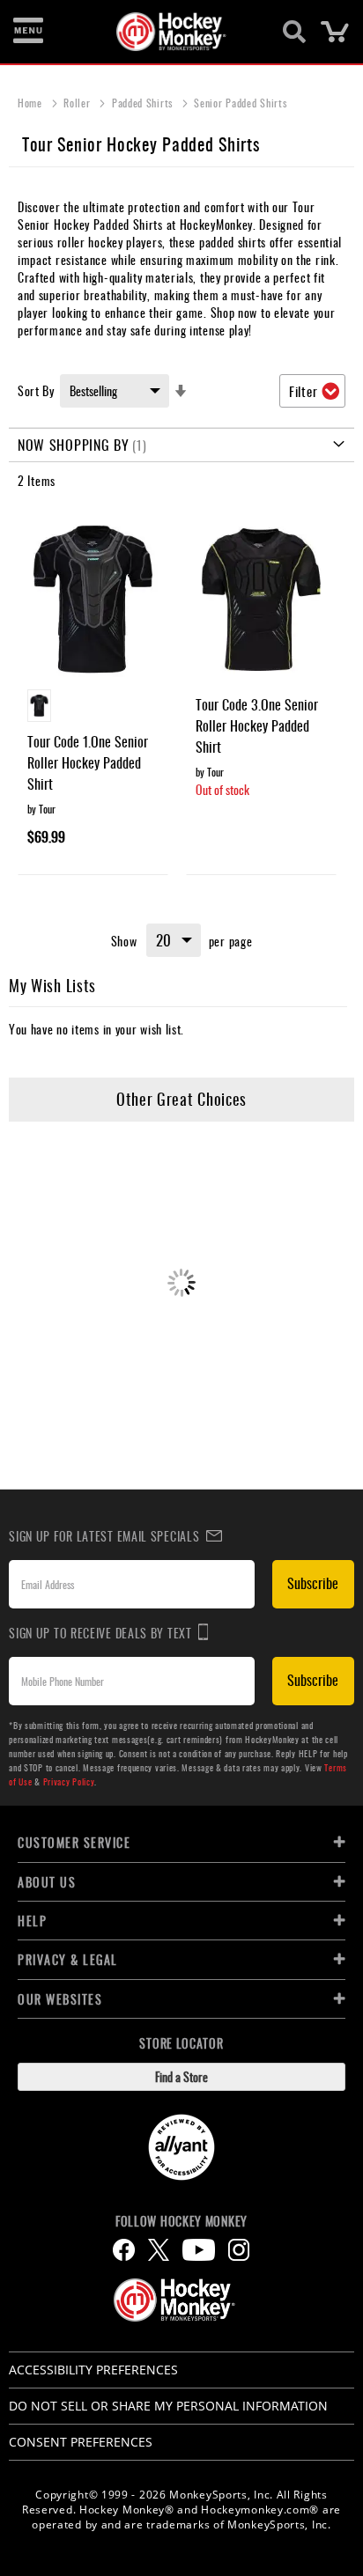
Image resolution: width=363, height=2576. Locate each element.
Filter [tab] (303, 391)
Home (32, 103)
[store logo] (171, 32)
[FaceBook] (124, 2250)
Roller (78, 103)
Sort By (36, 390)
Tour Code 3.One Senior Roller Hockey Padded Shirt (257, 725)
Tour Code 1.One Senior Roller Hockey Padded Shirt (88, 762)
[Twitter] (159, 2250)
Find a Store (181, 2076)
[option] (39, 706)
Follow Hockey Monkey (181, 2221)
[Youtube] (199, 2250)
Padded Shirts (144, 103)
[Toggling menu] (28, 32)
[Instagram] (239, 2250)
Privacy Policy (69, 1781)
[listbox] (93, 708)
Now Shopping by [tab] (74, 445)
